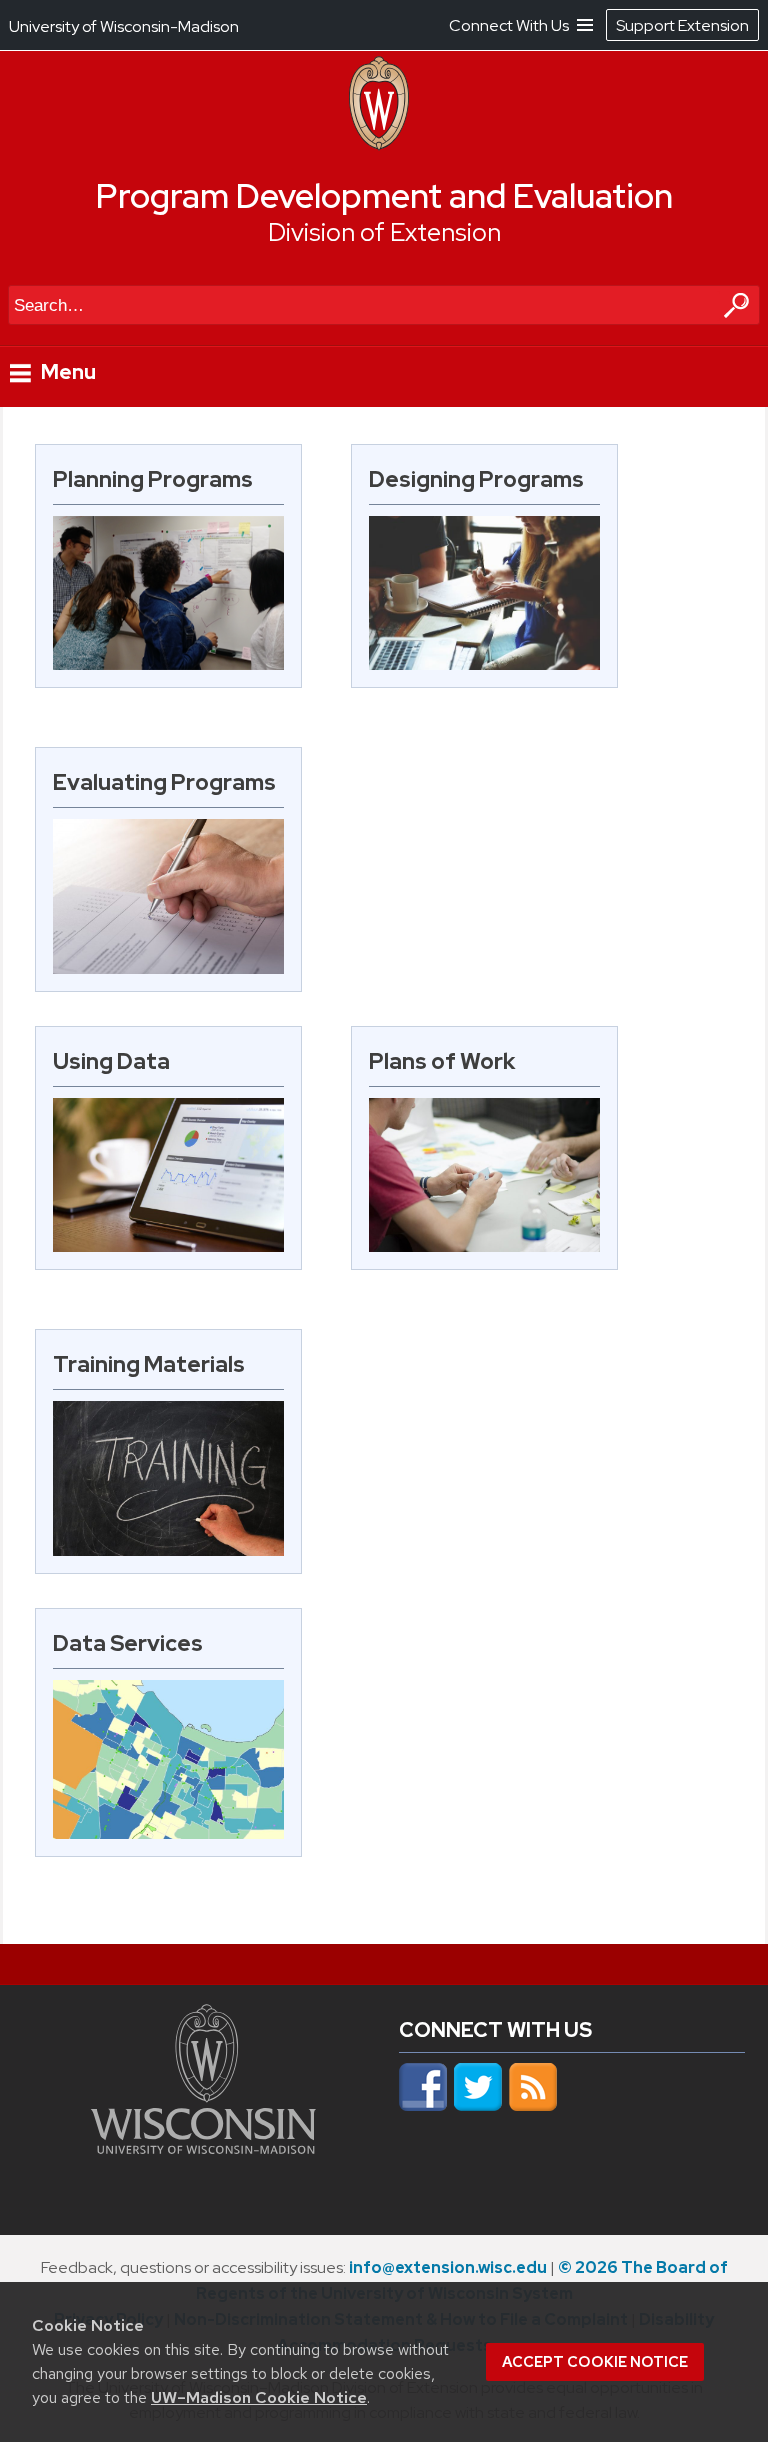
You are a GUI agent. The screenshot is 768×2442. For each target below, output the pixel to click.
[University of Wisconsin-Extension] (379, 145)
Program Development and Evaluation (384, 196)
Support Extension (682, 25)
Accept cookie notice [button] (595, 2362)
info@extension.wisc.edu (448, 2267)
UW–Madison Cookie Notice (259, 2397)
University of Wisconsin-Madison (124, 26)
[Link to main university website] (203, 2148)
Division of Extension (384, 232)
